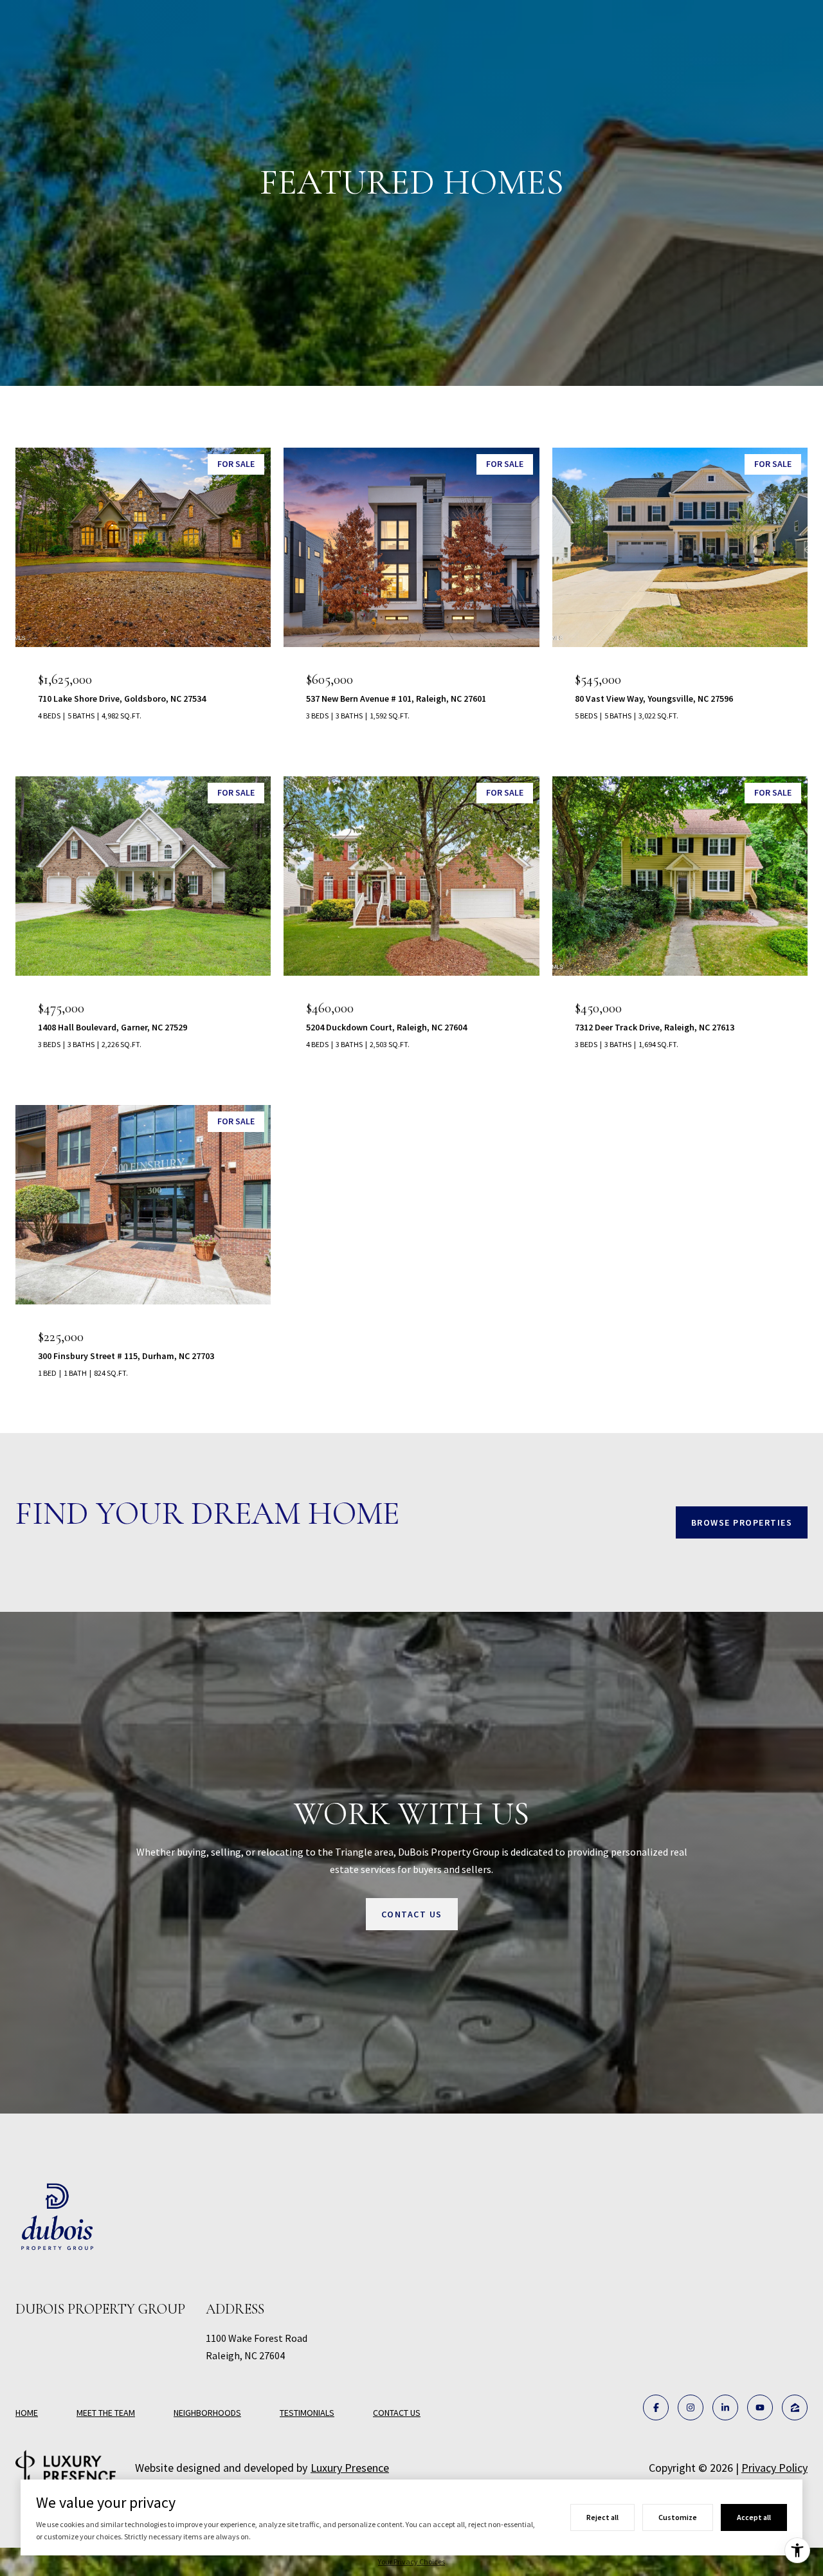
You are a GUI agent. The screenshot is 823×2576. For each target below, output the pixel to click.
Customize (678, 2517)
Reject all (602, 2517)
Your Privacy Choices (411, 2562)
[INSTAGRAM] (691, 2407)
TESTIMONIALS (307, 2413)
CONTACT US (397, 2413)
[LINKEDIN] (725, 2407)
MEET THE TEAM (106, 2413)
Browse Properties (742, 1522)
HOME (27, 2413)
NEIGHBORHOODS (207, 2413)
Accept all (754, 2517)
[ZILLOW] (795, 2407)
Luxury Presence (350, 2468)
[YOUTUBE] (760, 2407)
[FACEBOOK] (656, 2407)
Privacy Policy (774, 2468)
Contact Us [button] (412, 1914)
